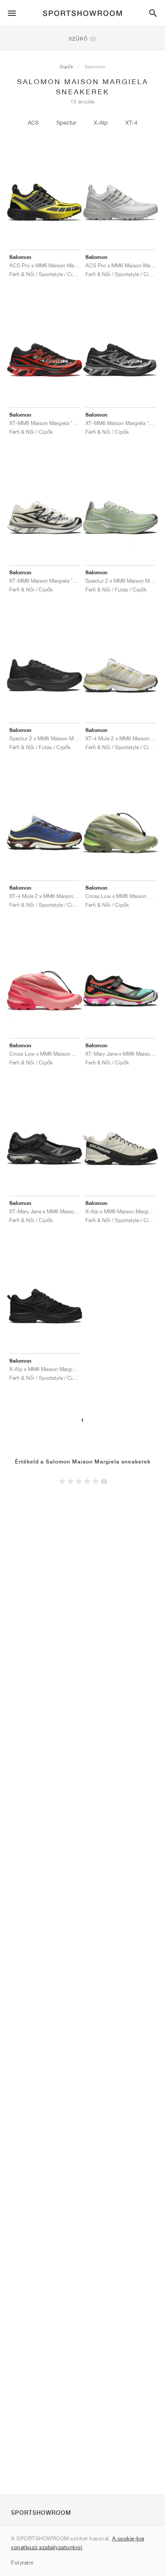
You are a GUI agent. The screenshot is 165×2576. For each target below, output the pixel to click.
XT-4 (131, 123)
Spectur (66, 123)
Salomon (95, 67)
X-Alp (101, 123)
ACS (33, 123)
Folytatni (22, 2563)
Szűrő (82, 39)
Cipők (67, 67)
